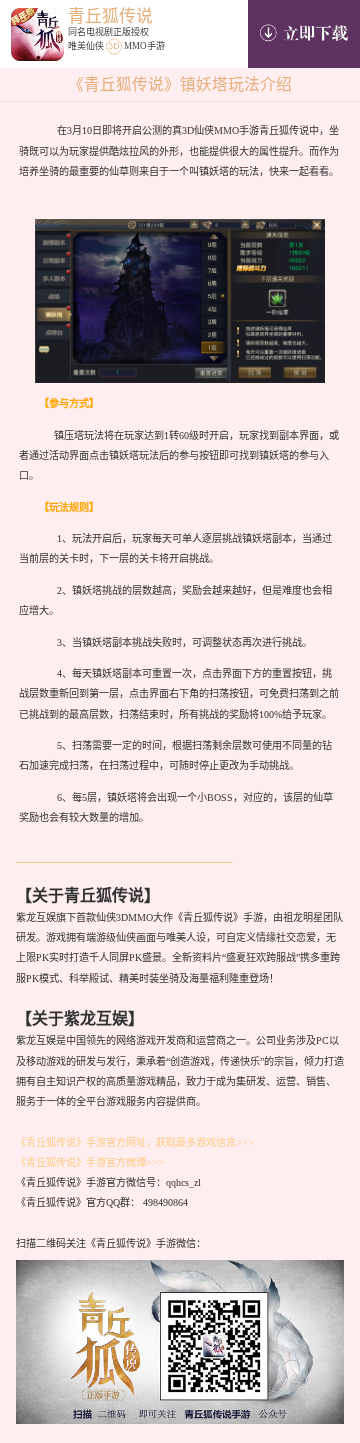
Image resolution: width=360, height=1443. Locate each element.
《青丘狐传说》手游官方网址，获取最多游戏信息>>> (135, 1142)
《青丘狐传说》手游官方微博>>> (90, 1162)
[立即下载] (304, 34)
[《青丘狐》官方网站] (37, 38)
